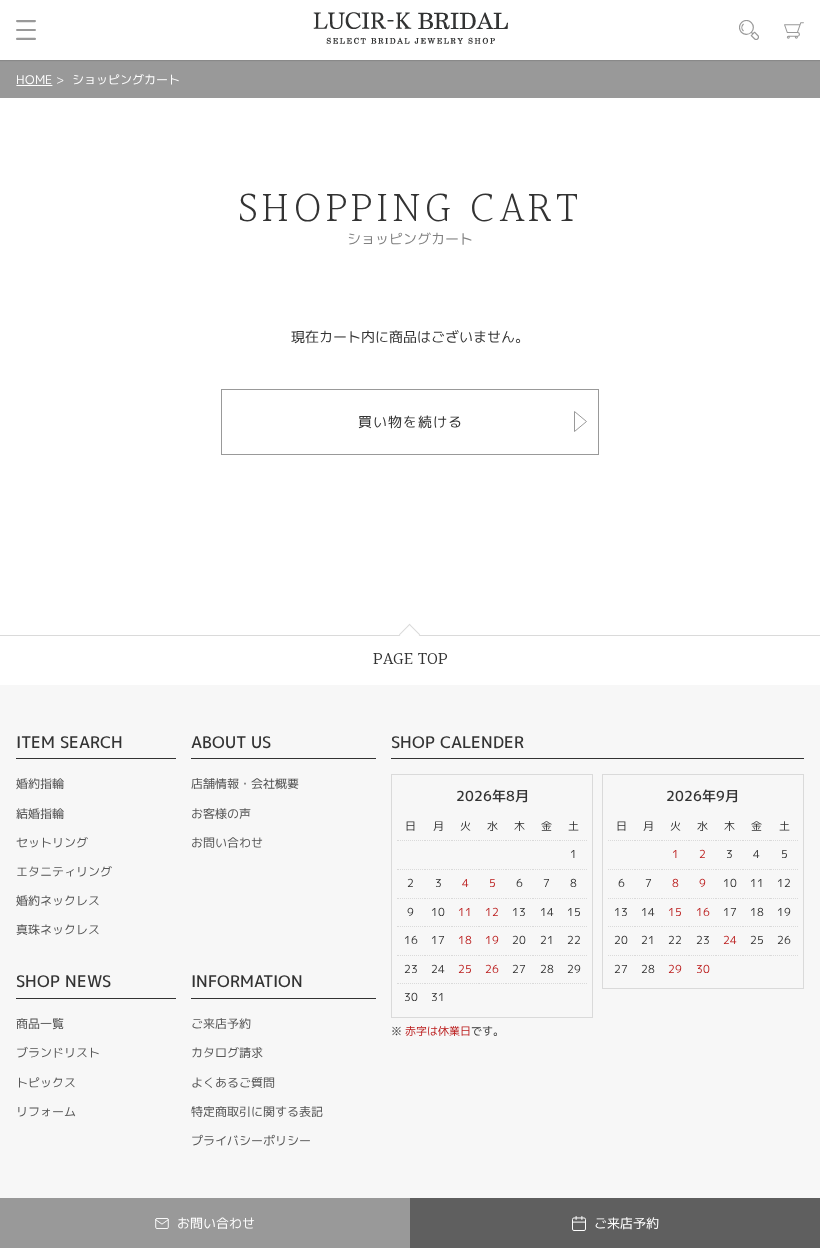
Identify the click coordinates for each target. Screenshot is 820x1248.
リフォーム (46, 1111)
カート (794, 30)
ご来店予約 (221, 1023)
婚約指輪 (40, 783)
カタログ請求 (227, 1052)
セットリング (52, 842)
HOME (34, 79)
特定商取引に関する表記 (257, 1111)
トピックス (46, 1082)
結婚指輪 (40, 813)
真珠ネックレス (58, 929)
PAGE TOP (410, 659)
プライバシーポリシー (251, 1140)
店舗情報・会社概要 (245, 783)
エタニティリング (64, 871)
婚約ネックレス (58, 900)
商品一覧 (40, 1023)
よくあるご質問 (233, 1082)
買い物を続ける (410, 421)
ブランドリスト (58, 1052)
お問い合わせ (227, 842)
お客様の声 (221, 813)
